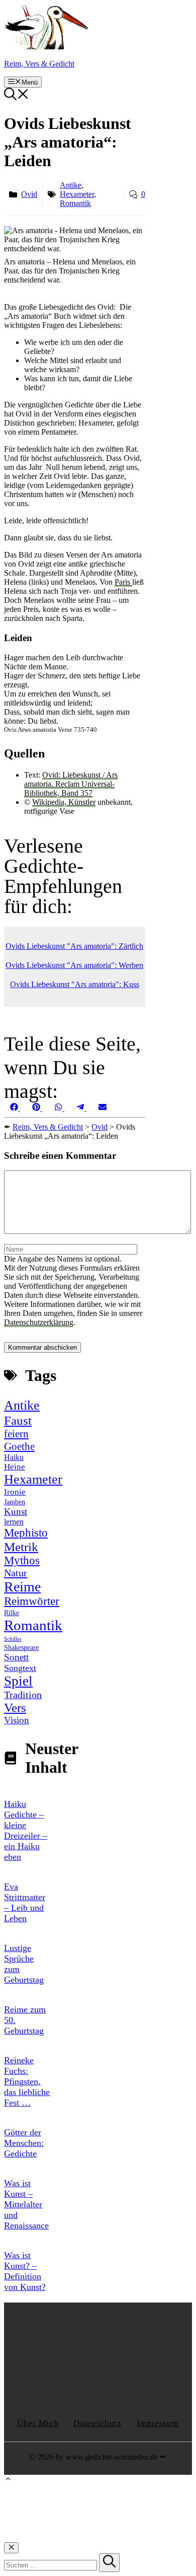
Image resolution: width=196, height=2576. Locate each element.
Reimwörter (32, 1601)
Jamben (15, 1502)
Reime (22, 1587)
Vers (15, 1708)
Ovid (29, 194)
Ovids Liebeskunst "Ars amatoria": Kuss (75, 984)
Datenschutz (97, 2423)
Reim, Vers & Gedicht (39, 64)
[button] (17, 97)
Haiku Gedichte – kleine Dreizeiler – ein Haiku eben (26, 1830)
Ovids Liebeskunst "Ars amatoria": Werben (74, 965)
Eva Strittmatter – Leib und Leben (25, 1902)
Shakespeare (21, 1648)
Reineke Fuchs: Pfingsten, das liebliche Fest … (27, 2081)
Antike (71, 185)
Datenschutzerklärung (39, 1322)
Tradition (23, 1695)
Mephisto (26, 1533)
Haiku (14, 1457)
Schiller (13, 1639)
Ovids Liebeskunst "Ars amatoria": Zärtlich (74, 946)
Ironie (15, 1492)
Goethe (19, 1446)
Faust (18, 1420)
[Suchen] (109, 2563)
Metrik (21, 1547)
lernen (14, 1522)
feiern (16, 1434)
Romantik (75, 203)
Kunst (16, 1512)
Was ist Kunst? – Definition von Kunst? (25, 2271)
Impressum (158, 2423)
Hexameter (77, 194)
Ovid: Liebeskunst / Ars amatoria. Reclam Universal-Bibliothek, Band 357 (71, 784)
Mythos (22, 1560)
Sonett (16, 1657)
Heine (15, 1467)
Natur (16, 1573)
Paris (123, 582)
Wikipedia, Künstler (64, 802)
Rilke (12, 1613)
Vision (17, 1720)
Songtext (20, 1668)
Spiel (18, 1681)
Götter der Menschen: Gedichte (24, 2143)
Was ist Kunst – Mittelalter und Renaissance (26, 2204)
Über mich (38, 2423)
